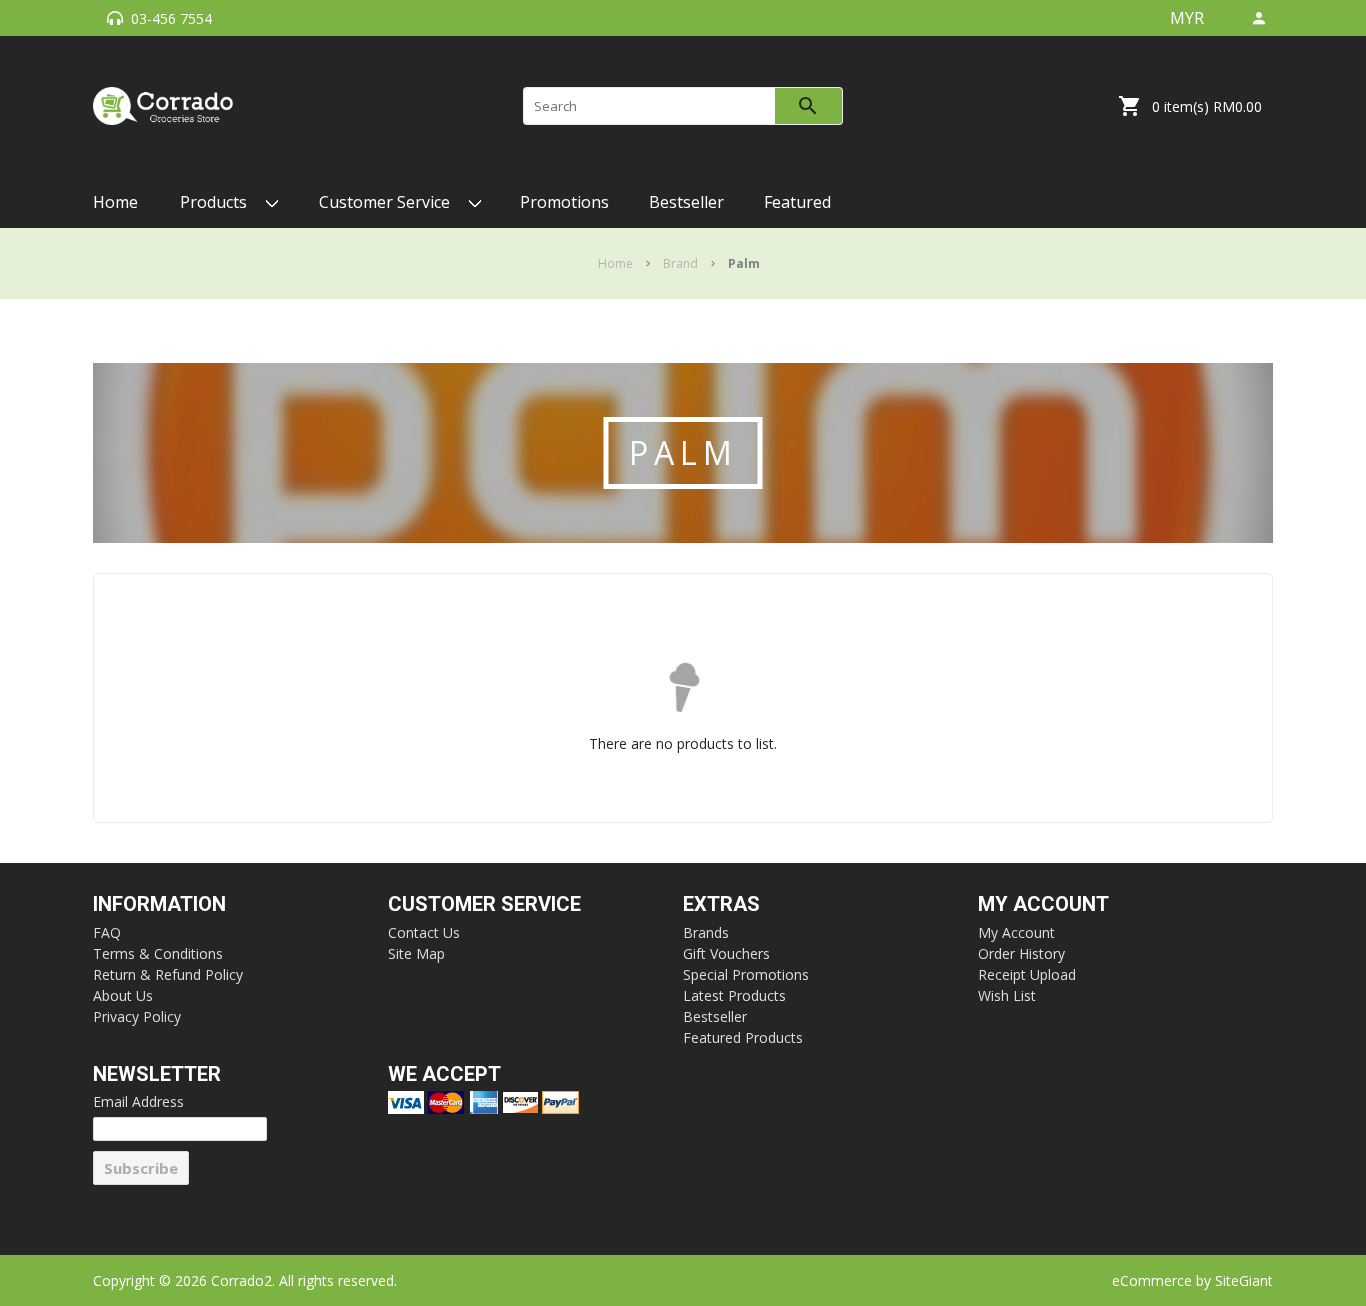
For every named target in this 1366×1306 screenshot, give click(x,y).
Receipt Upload (1027, 974)
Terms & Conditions (158, 953)
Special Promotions (746, 974)
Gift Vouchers (726, 953)
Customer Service (484, 904)
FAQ (107, 932)
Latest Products (734, 995)
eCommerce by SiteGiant (1192, 1280)
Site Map (416, 953)
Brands (706, 932)
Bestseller (715, 1016)
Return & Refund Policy (168, 974)
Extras (721, 904)
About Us (123, 995)
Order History (1021, 953)
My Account (1043, 904)
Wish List (1007, 995)
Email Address (138, 1101)
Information (159, 904)
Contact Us (424, 932)
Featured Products (743, 1037)
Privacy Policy (137, 1016)
